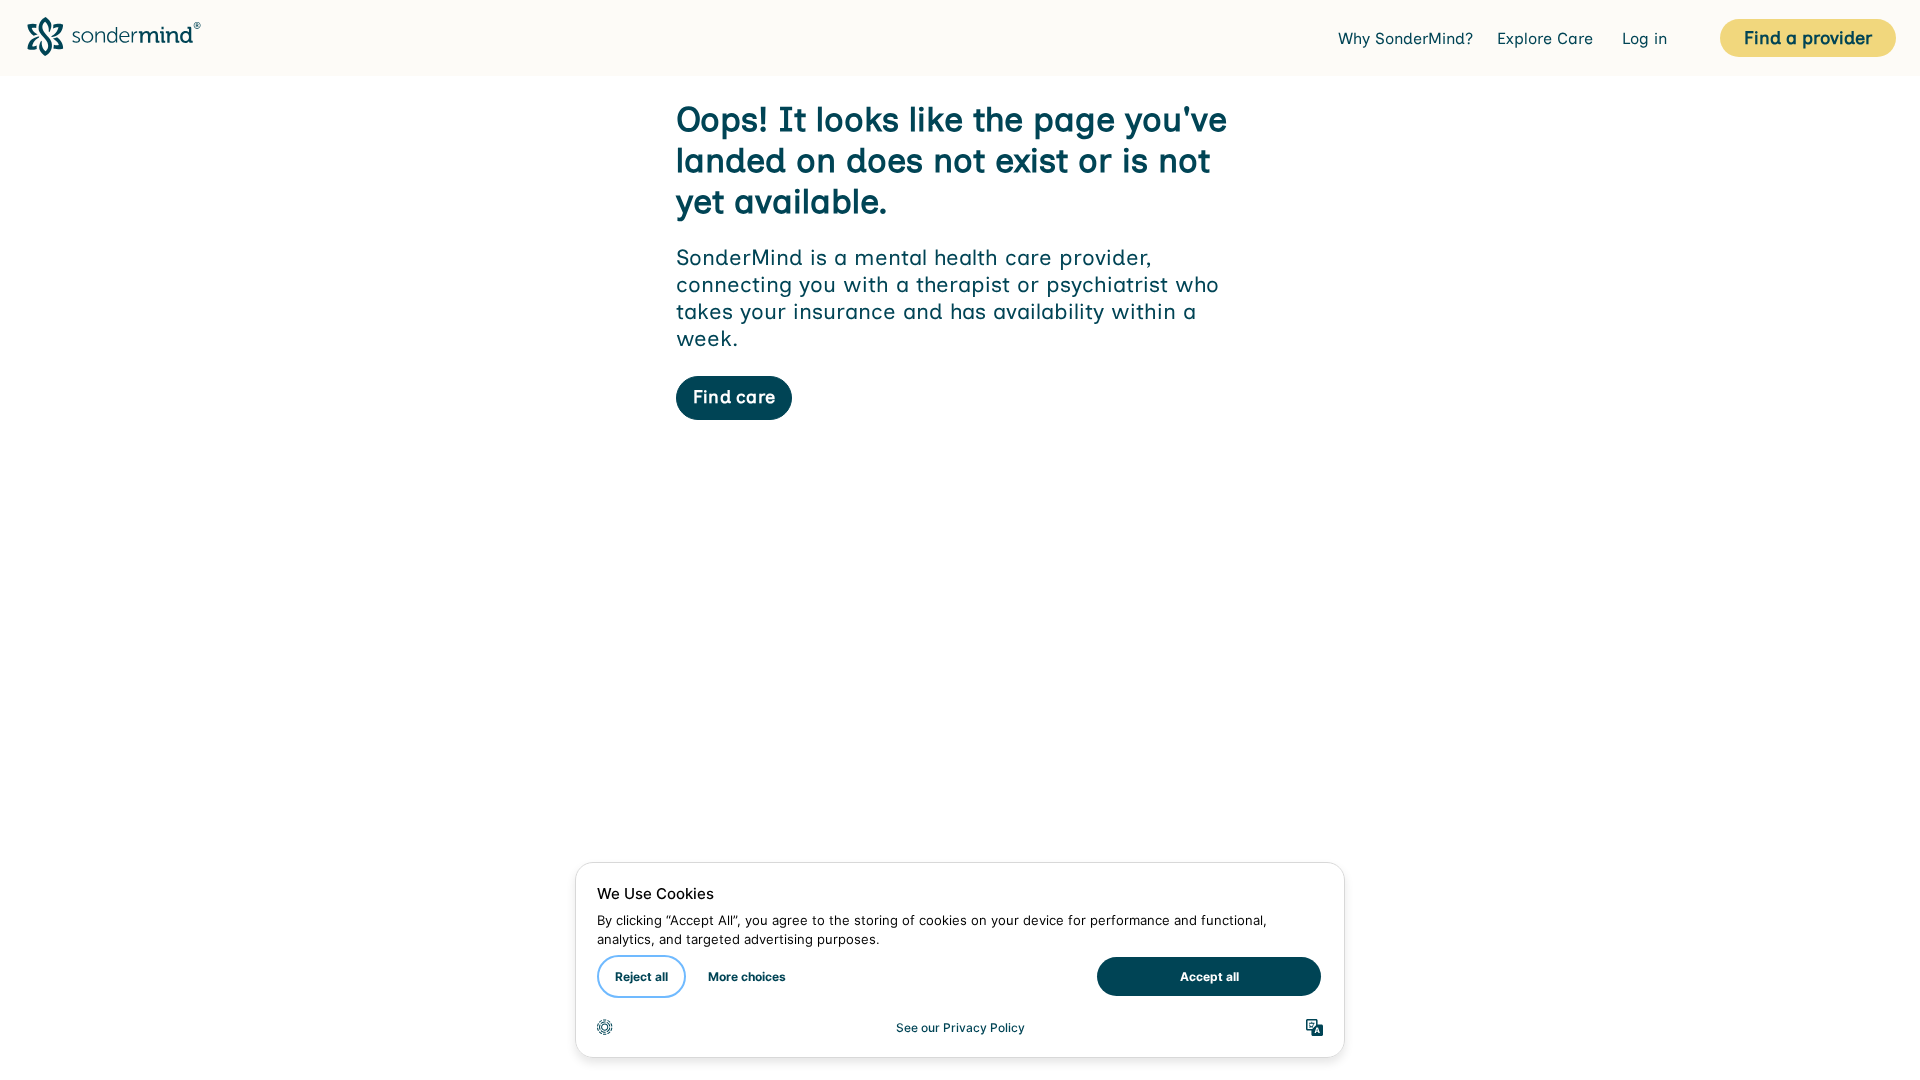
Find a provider (1808, 38)
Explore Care (1547, 38)
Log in (1647, 38)
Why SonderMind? (1405, 38)
